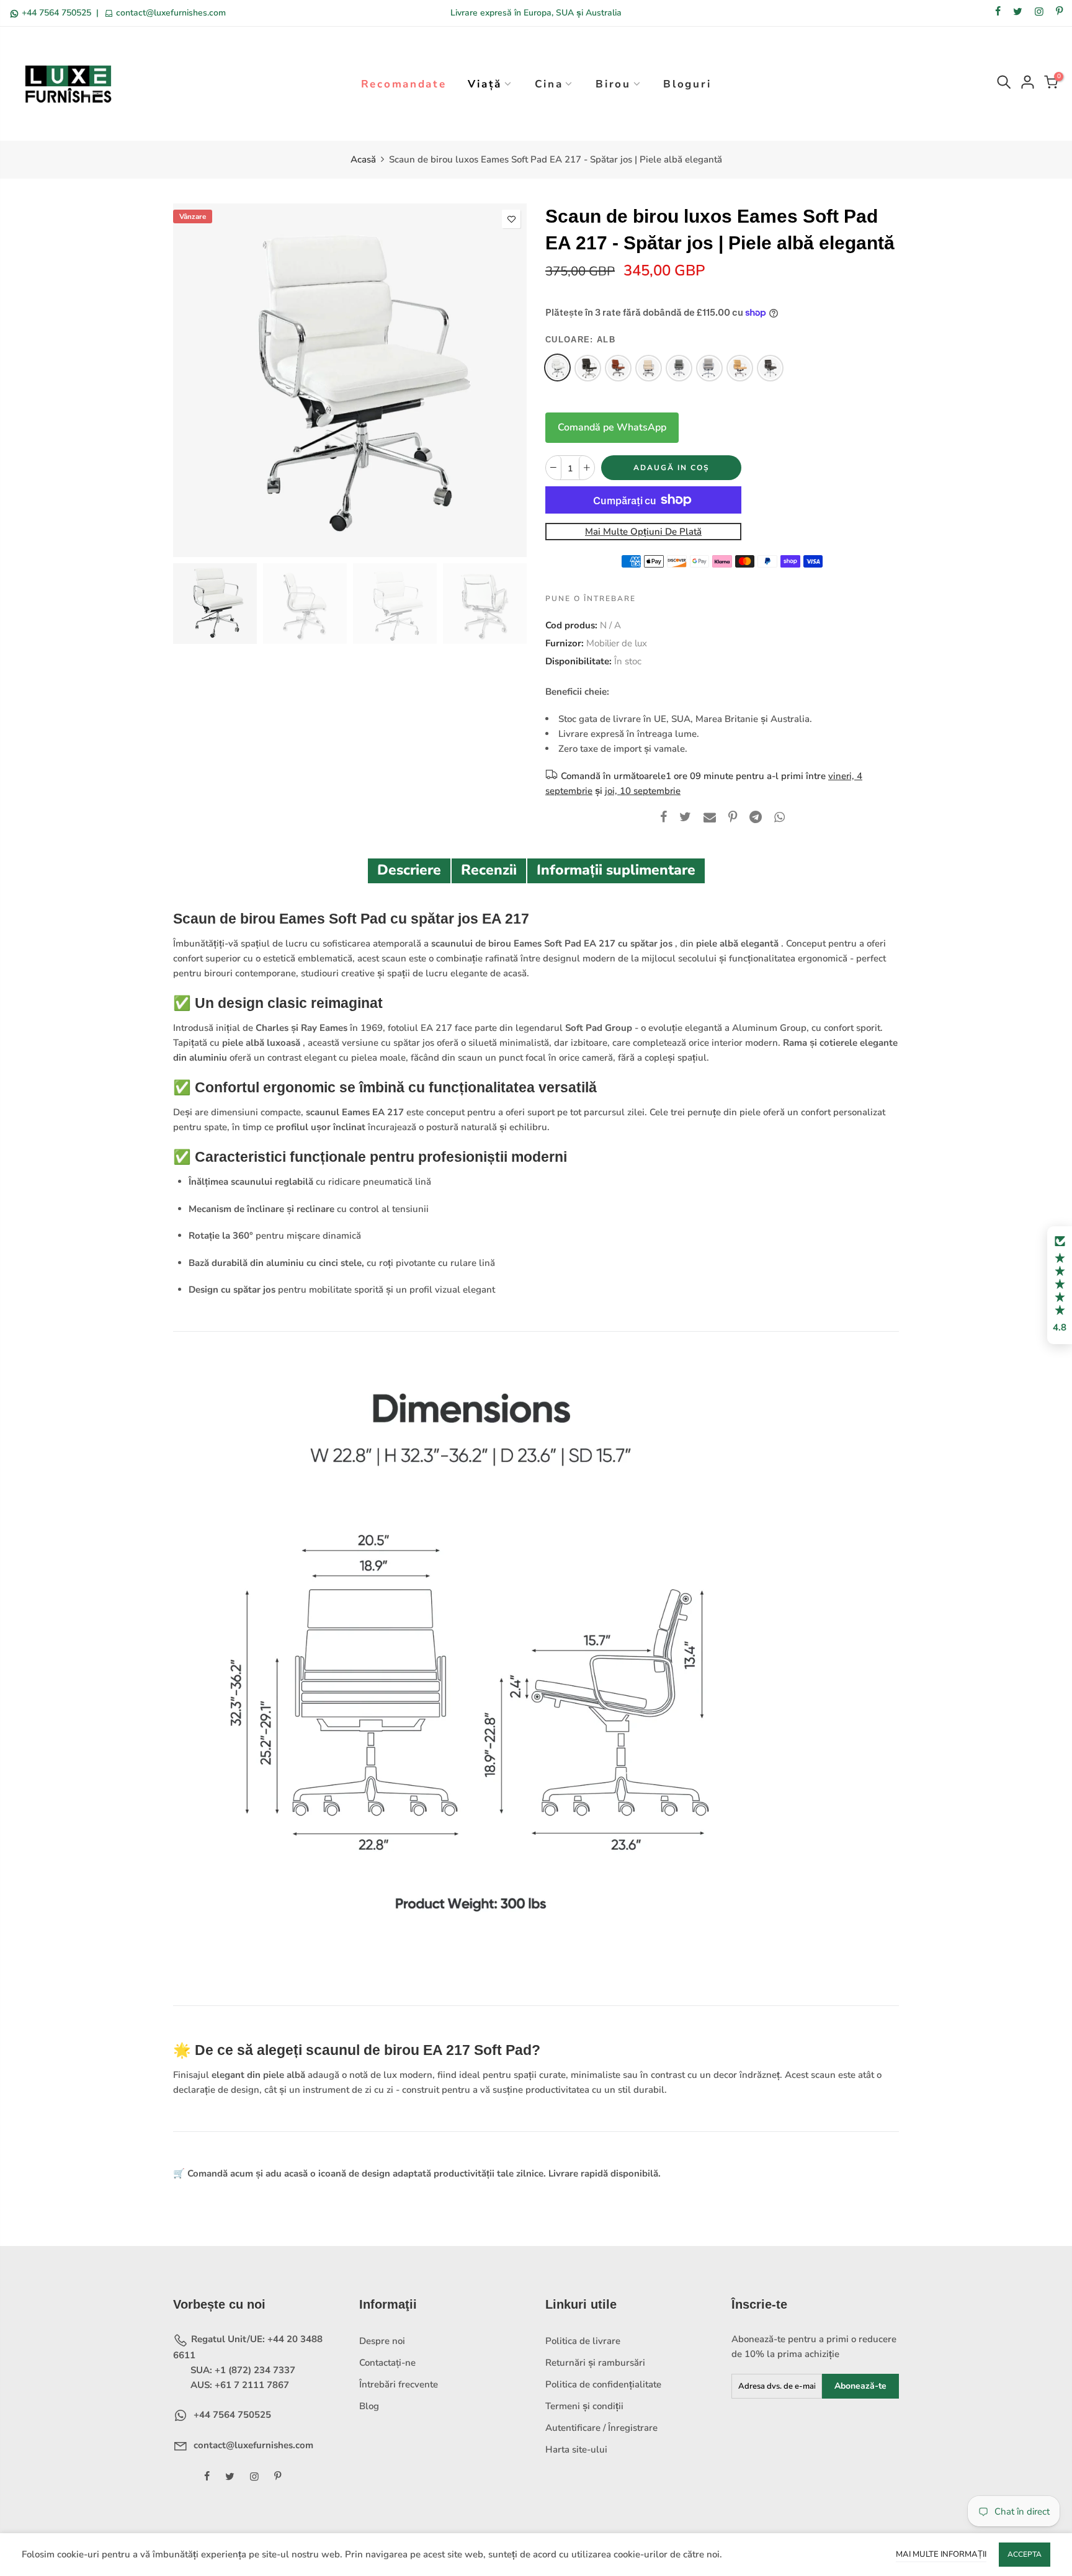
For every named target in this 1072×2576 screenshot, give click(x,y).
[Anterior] (193, 380)
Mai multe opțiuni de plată (643, 532)
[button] (1060, 1285)
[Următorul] (507, 380)
